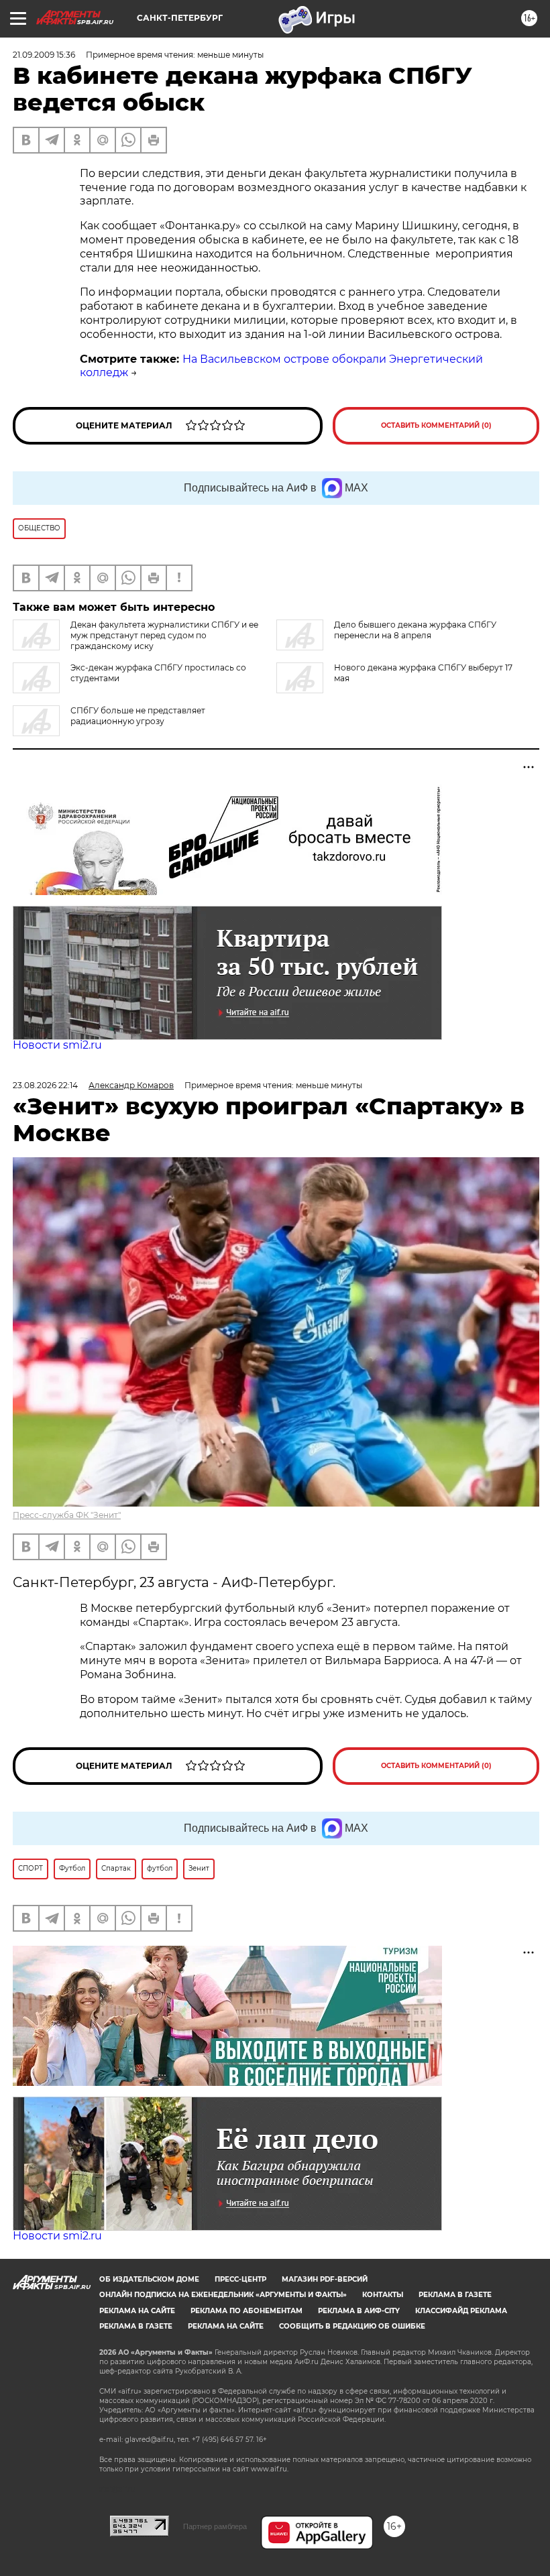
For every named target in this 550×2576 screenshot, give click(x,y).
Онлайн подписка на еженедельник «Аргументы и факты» (223, 2295)
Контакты (383, 2295)
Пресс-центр (240, 2279)
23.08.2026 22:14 (45, 1085)
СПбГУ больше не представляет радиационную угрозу (138, 716)
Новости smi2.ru (57, 1045)
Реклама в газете (455, 2295)
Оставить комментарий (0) (436, 425)
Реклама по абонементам (246, 2311)
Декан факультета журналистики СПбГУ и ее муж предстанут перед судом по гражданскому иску (164, 635)
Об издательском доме (149, 2279)
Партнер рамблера (215, 2526)
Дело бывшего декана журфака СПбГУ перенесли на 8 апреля (415, 630)
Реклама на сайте (137, 2311)
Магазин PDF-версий (325, 2279)
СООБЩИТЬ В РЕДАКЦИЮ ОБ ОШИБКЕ (352, 2326)
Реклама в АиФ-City (359, 2311)
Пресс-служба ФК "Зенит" (67, 1515)
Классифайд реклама (461, 2311)
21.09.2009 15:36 (44, 55)
